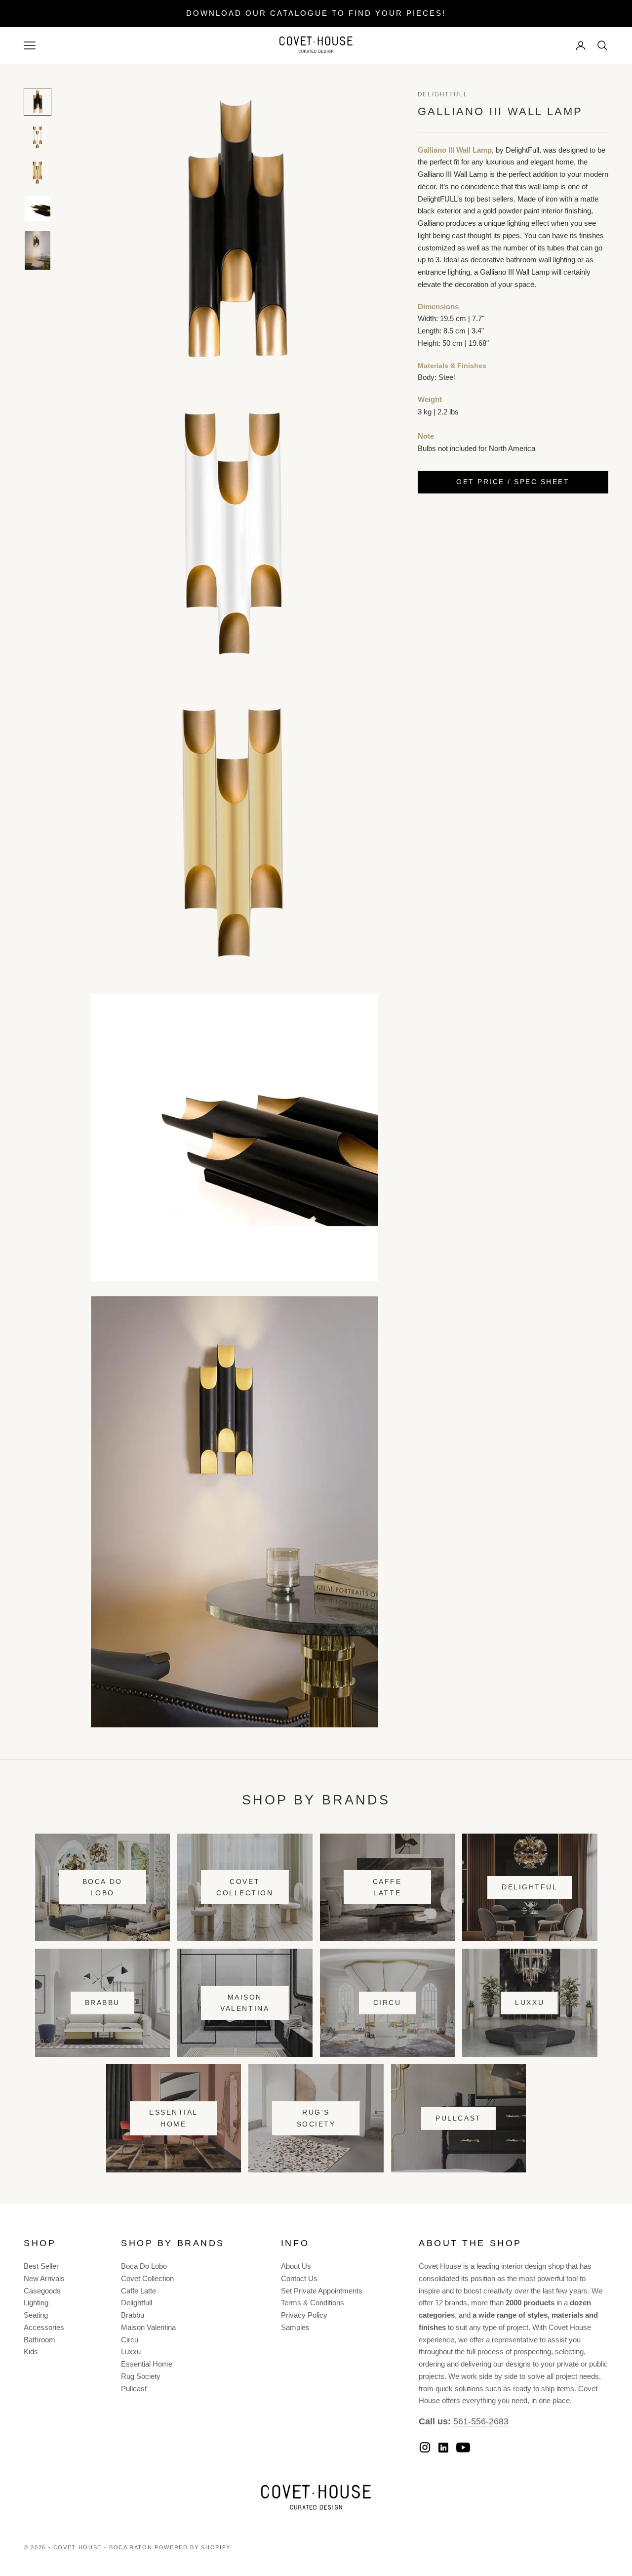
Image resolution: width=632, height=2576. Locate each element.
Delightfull (137, 2303)
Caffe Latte (387, 1887)
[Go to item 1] (38, 102)
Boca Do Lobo (102, 1887)
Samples (295, 2327)
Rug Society (141, 2376)
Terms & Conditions (313, 2303)
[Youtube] (463, 2448)
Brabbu (102, 2003)
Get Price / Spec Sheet (513, 482)
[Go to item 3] (38, 173)
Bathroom (39, 2340)
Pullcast (458, 2118)
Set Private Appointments (322, 2291)
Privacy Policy (304, 2315)
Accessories (44, 2327)
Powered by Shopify (193, 2547)
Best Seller (41, 2266)
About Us (296, 2266)
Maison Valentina (245, 2003)
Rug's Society (316, 2118)
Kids (31, 2351)
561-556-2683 (481, 2421)
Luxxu (530, 2003)
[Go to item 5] (38, 250)
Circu (387, 2003)
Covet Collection (245, 1887)
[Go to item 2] (38, 137)
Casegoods (42, 2291)
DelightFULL (443, 94)
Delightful (530, 1887)
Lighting (36, 2303)
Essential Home (174, 2118)
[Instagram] (425, 2447)
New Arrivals (44, 2278)
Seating (36, 2315)
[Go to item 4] (38, 208)
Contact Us (299, 2278)
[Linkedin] (443, 2448)
